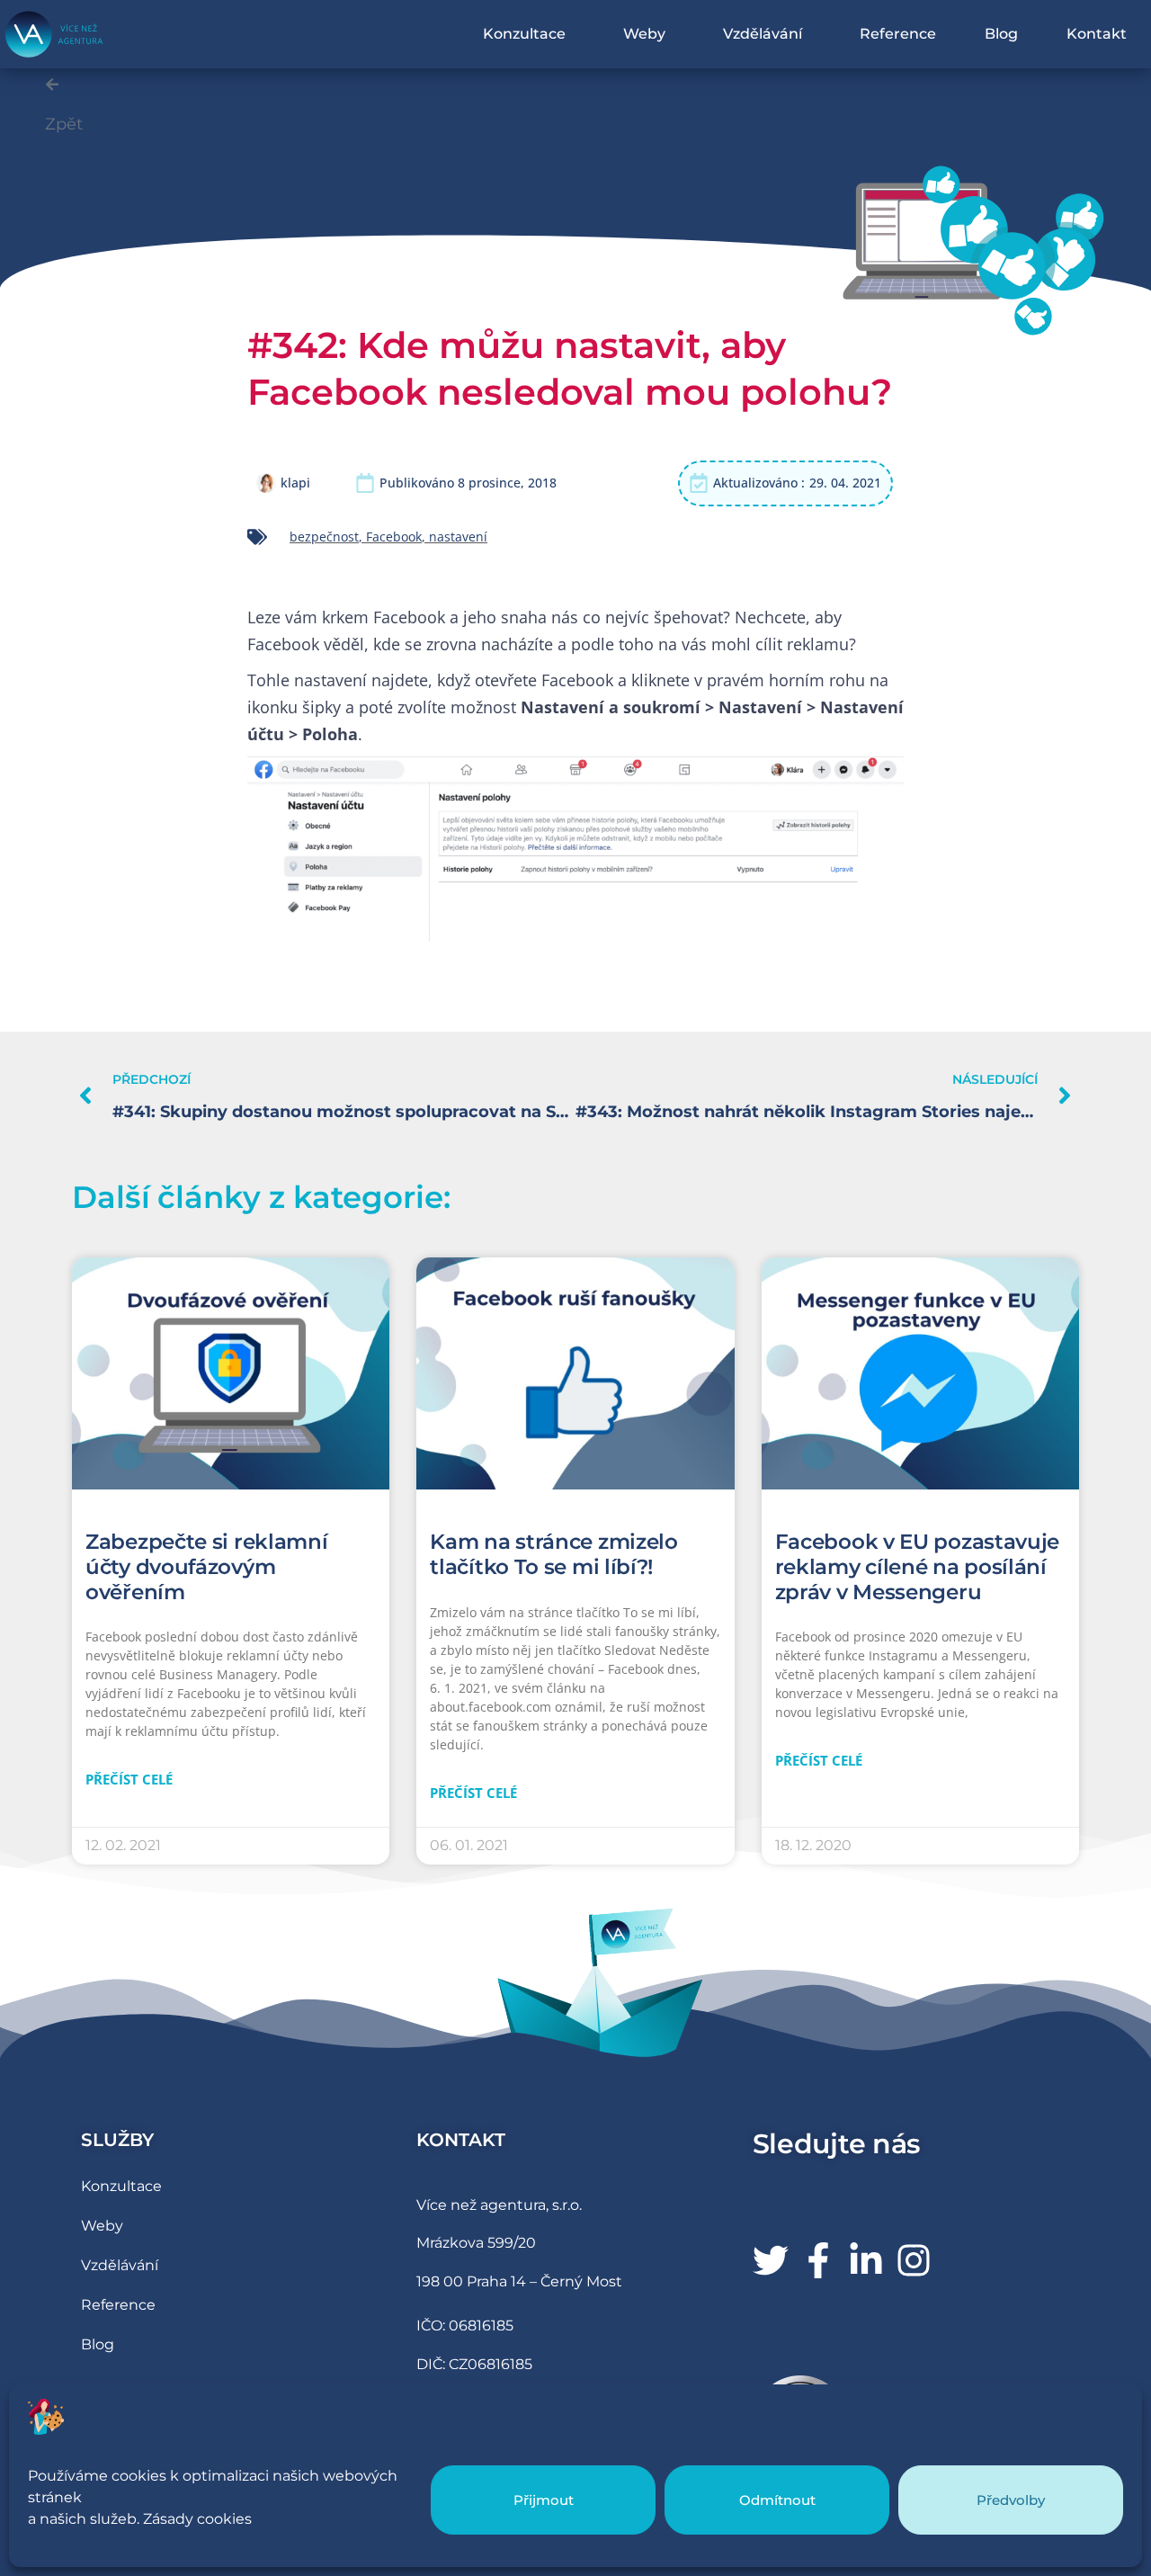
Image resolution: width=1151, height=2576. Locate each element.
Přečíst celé (129, 1779)
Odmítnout (777, 2500)
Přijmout (544, 2500)
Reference (898, 34)
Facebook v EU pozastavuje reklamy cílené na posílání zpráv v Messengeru (918, 1566)
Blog (1001, 34)
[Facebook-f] (818, 2260)
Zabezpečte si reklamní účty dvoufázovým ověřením (206, 1566)
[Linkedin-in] (866, 2260)
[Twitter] (771, 2260)
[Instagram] (914, 2260)
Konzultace (524, 34)
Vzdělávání (763, 34)
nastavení (458, 537)
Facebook (394, 537)
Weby (644, 34)
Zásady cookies (197, 2519)
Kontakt (1097, 34)
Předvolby (1011, 2500)
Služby (117, 2140)
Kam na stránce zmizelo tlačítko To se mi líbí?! (553, 1554)
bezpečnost (324, 537)
